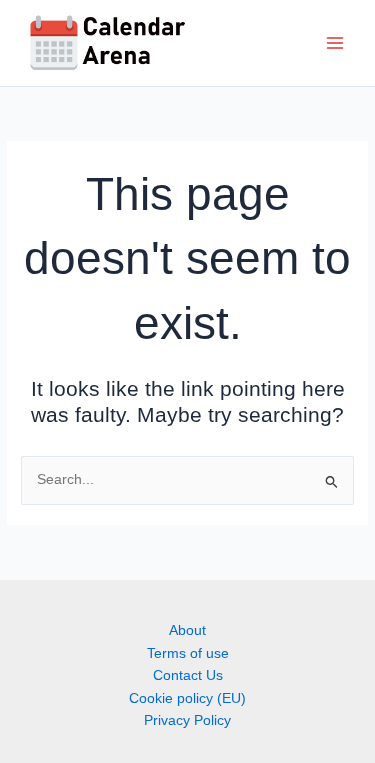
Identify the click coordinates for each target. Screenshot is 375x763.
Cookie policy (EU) (187, 698)
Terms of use (188, 653)
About (187, 630)
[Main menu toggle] (335, 43)
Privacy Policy (187, 720)
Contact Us (188, 675)
